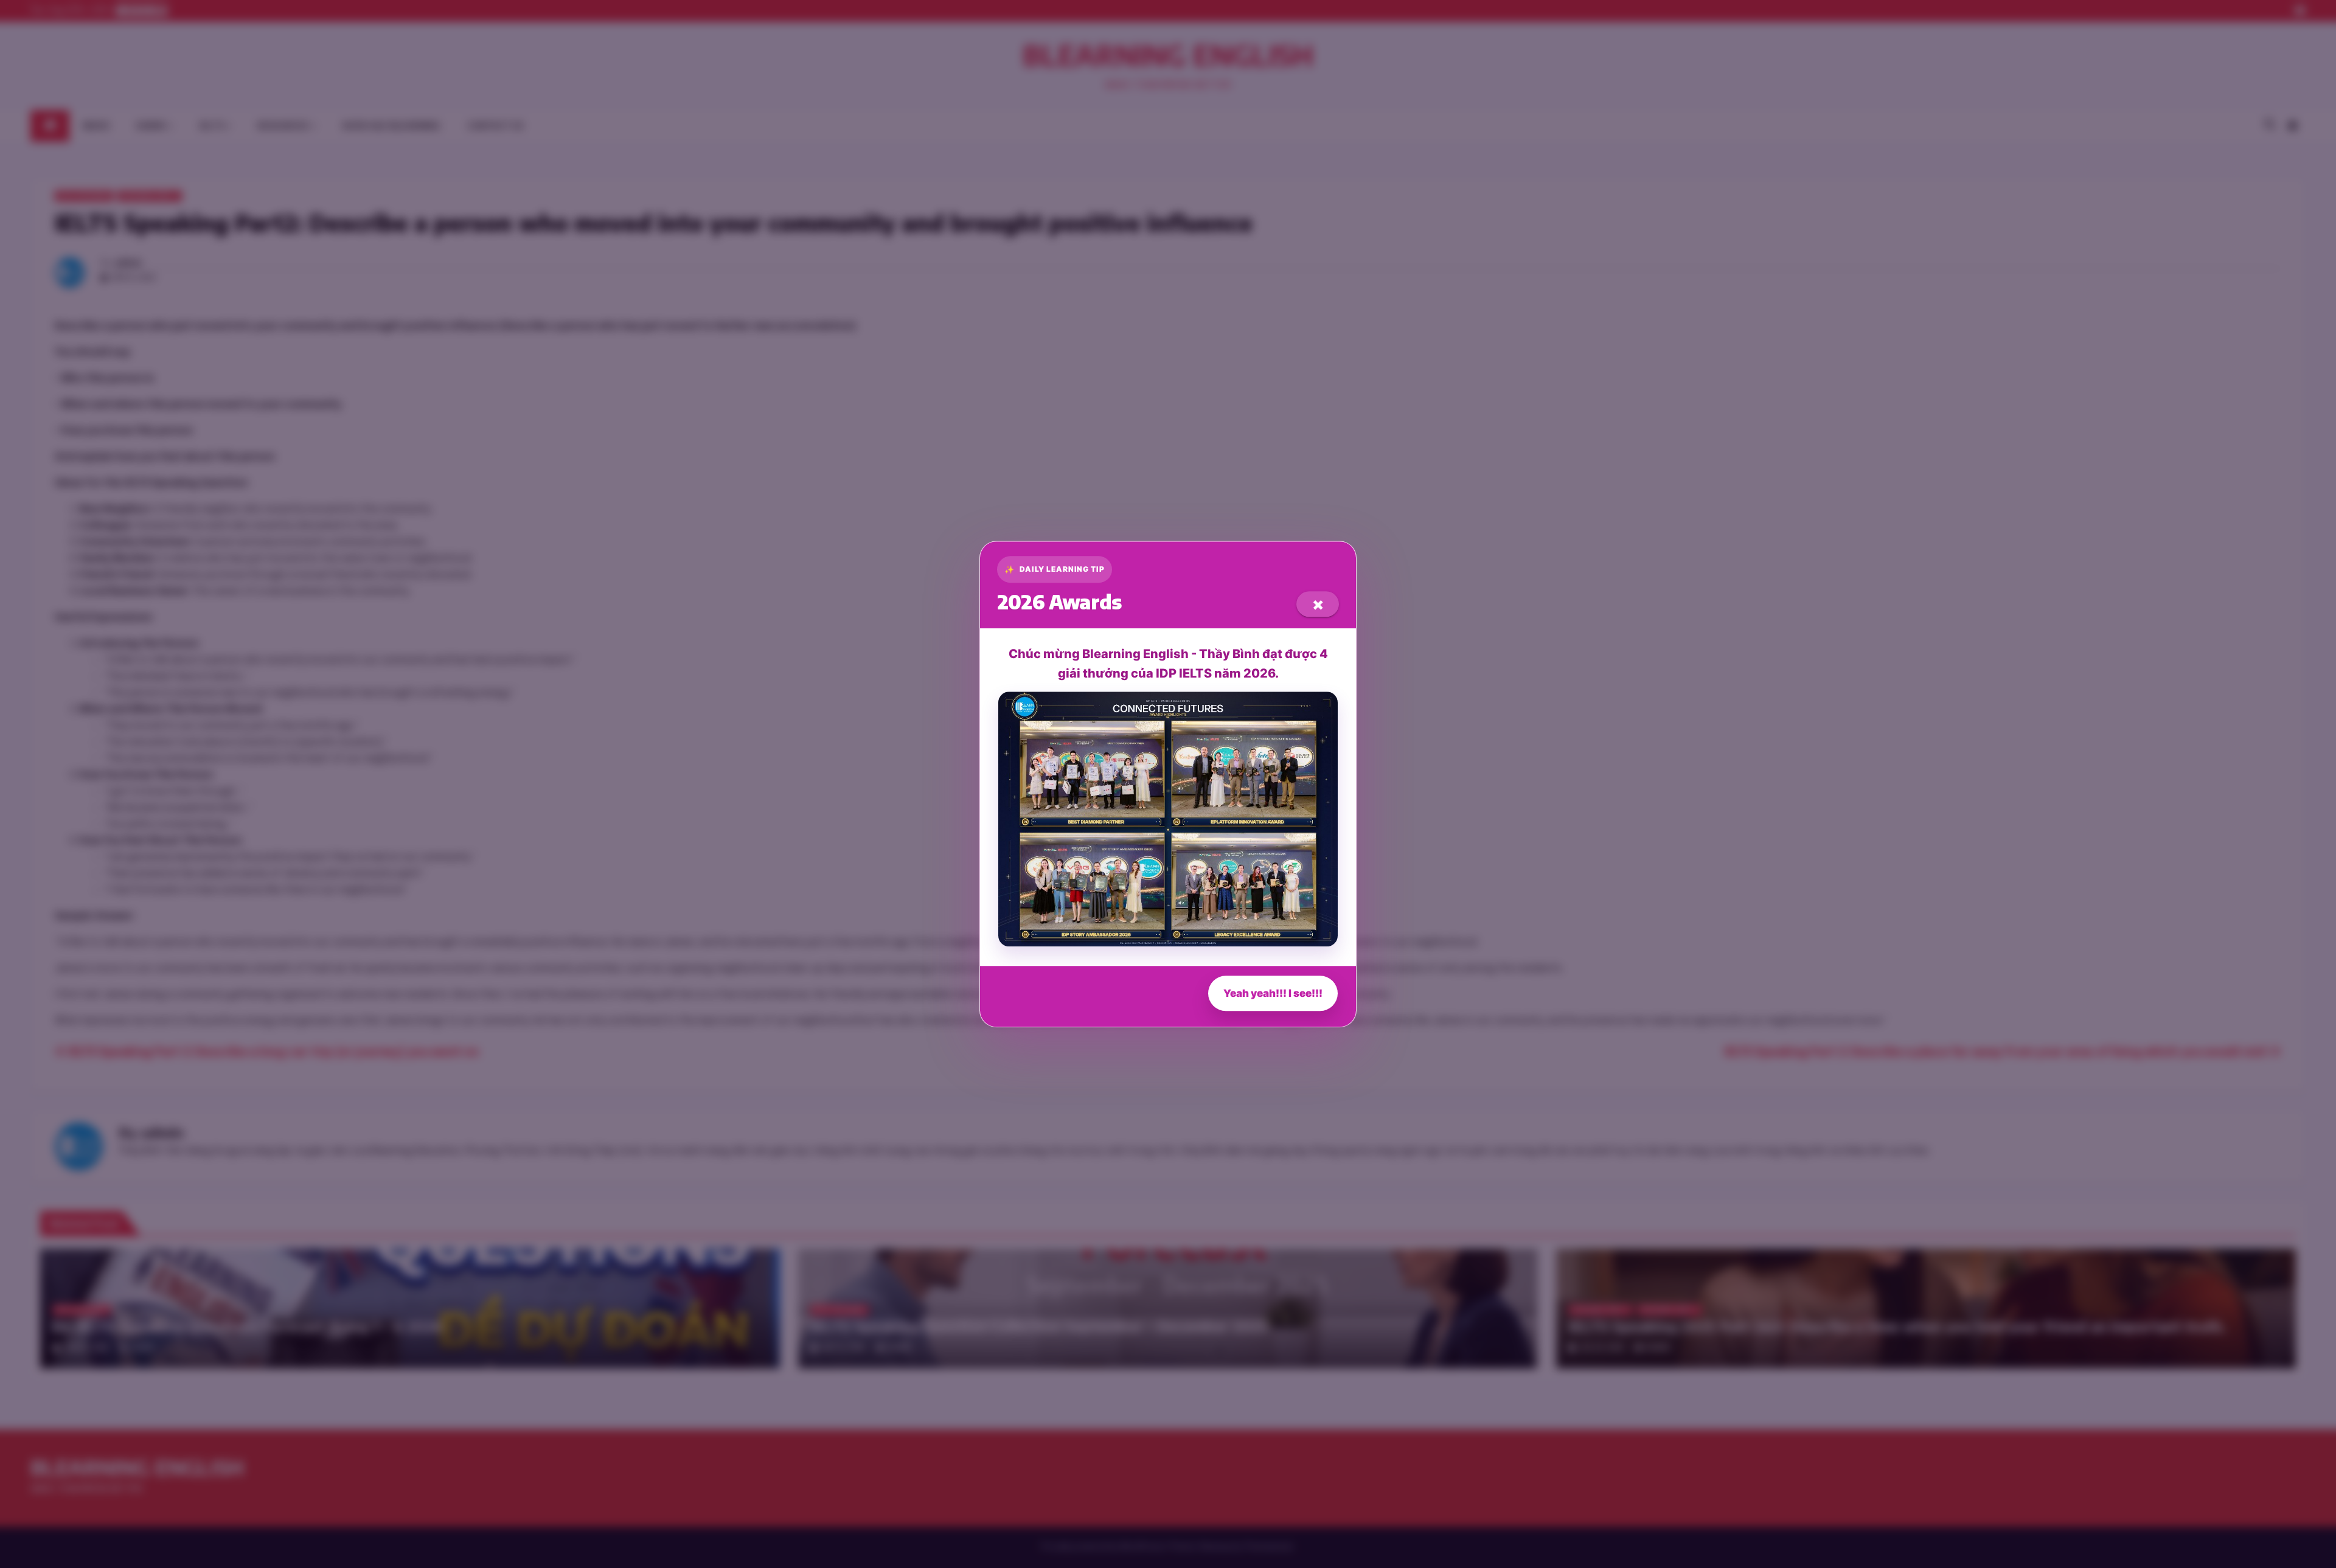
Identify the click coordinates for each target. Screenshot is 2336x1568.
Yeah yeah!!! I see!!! (1273, 993)
